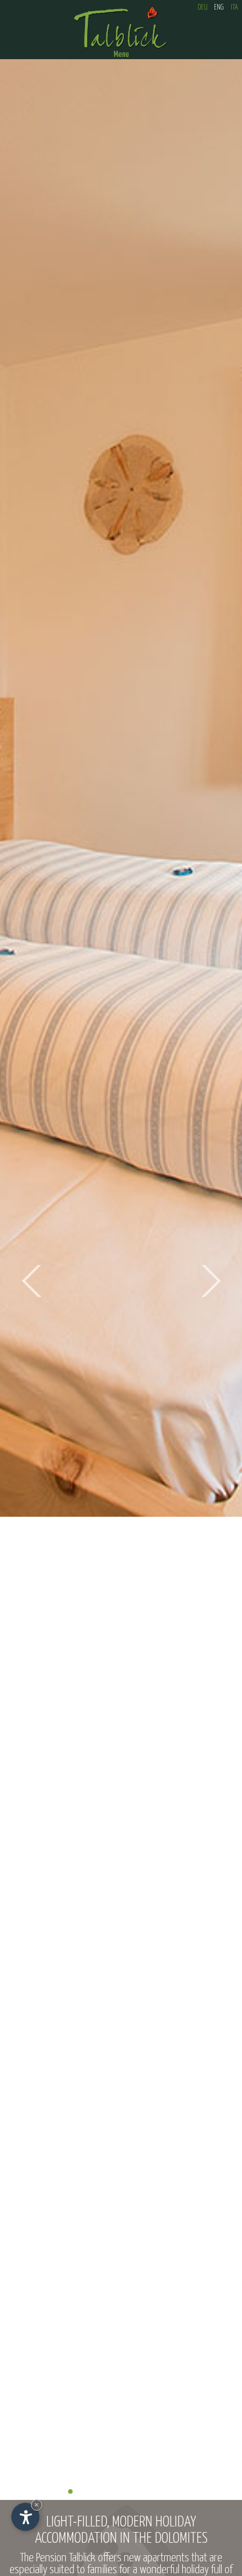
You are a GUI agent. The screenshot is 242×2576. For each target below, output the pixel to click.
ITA (234, 8)
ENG (219, 8)
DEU (203, 8)
